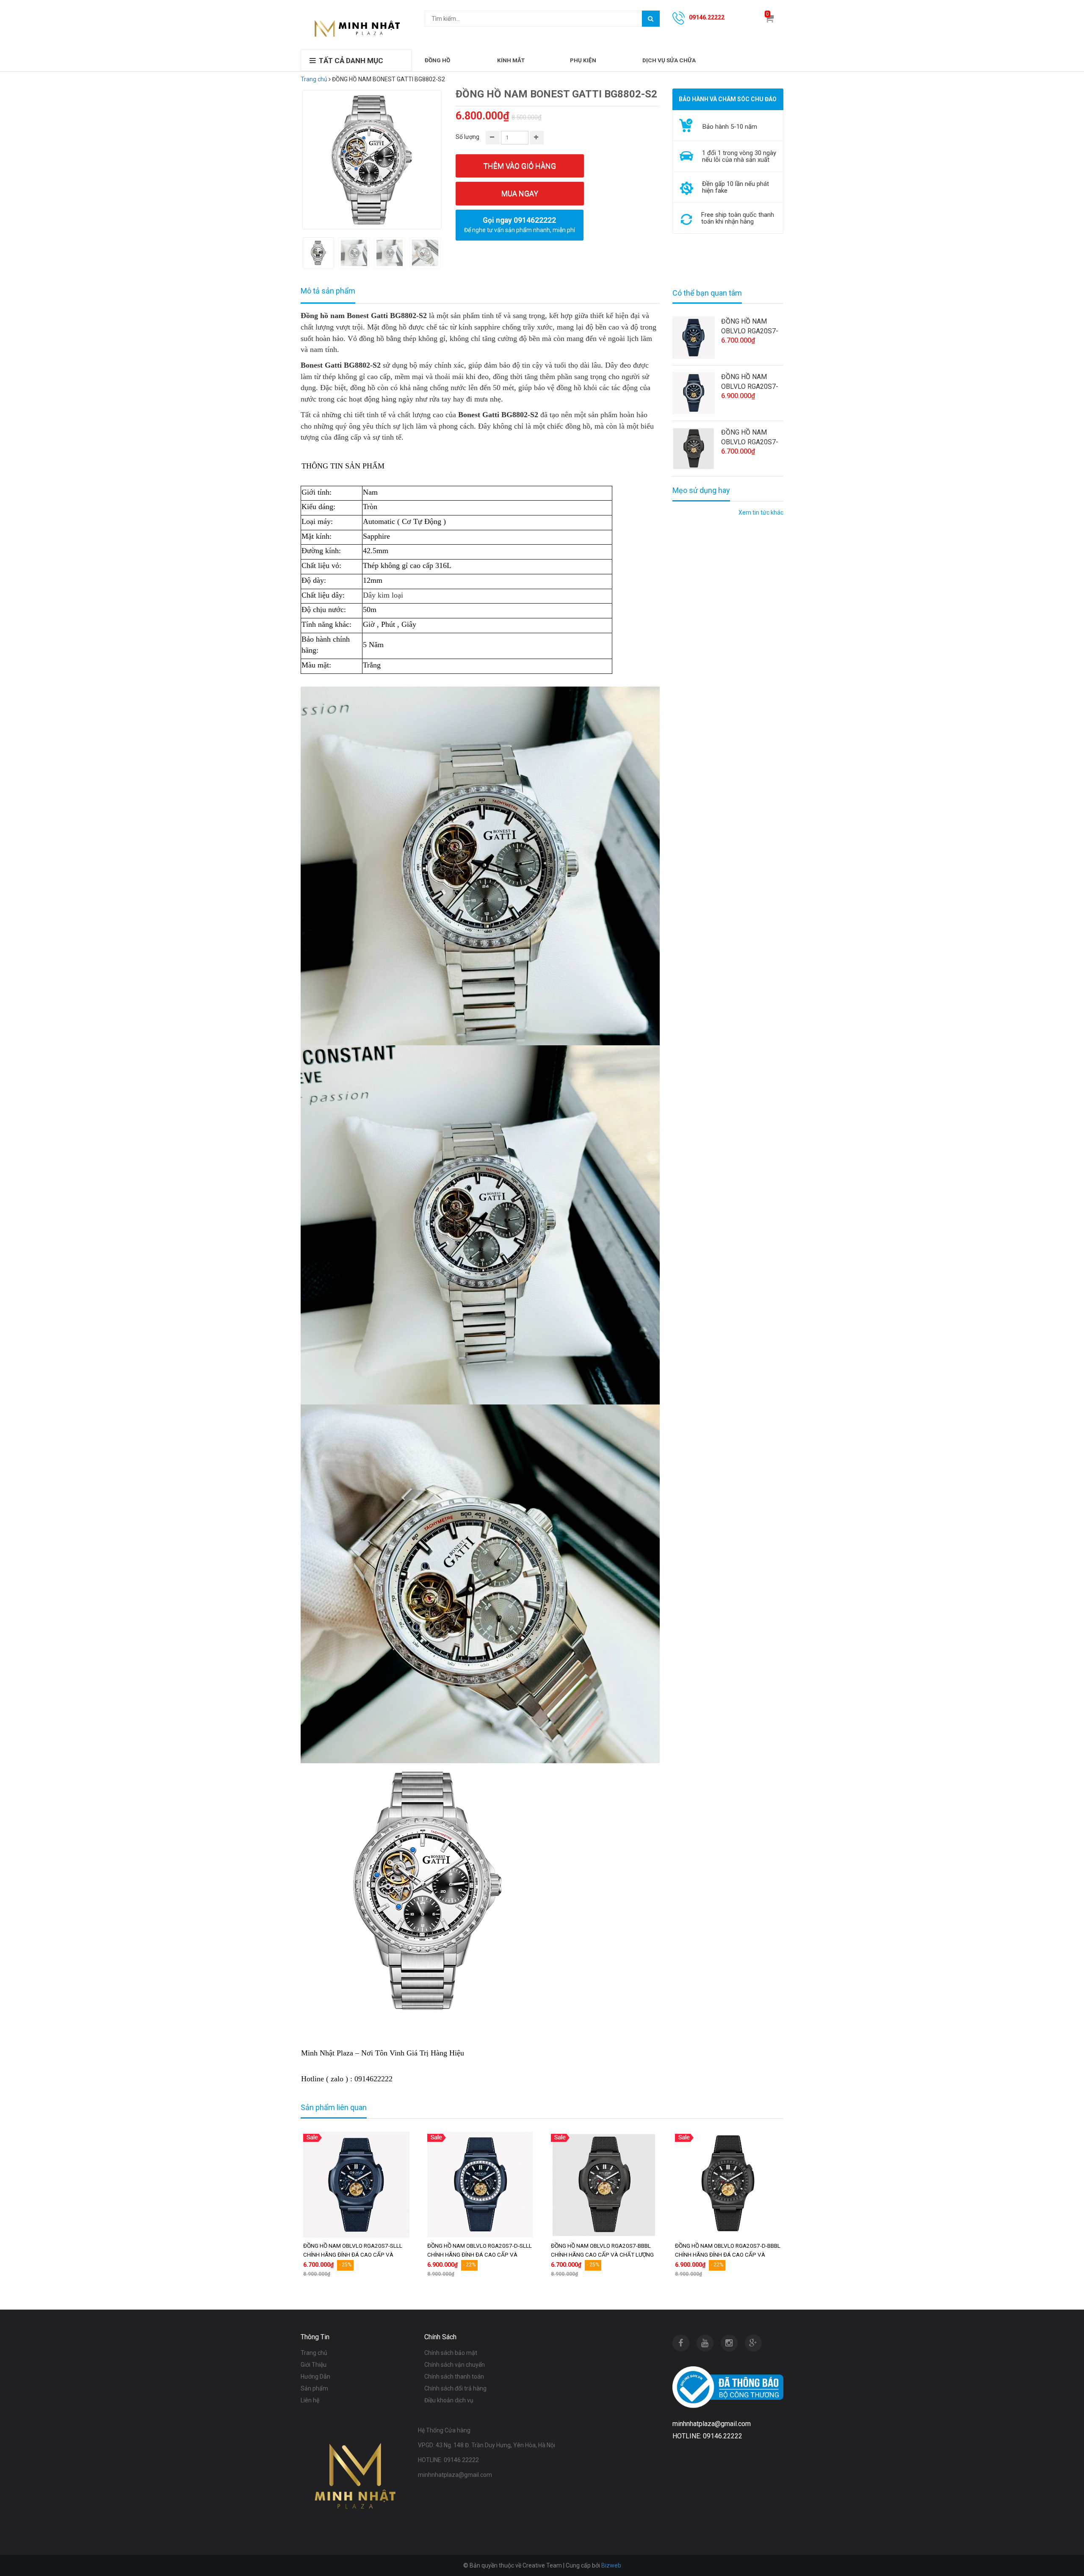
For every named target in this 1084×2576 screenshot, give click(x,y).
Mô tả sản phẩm (328, 291)
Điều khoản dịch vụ (449, 2400)
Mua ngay (520, 193)
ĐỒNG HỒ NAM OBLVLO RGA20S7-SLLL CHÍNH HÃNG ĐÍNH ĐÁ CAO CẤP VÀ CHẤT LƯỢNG (750, 327)
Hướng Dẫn (315, 2377)
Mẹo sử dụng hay (701, 490)
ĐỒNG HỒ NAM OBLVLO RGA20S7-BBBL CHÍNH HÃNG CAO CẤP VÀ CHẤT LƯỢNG (750, 438)
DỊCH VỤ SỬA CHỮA (669, 60)
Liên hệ (310, 2400)
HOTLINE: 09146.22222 (448, 2460)
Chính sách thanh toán (454, 2377)
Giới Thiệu (314, 2365)
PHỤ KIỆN (583, 60)
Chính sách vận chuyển (455, 2365)
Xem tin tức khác (761, 512)
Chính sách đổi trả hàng (455, 2388)
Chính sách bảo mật (451, 2353)
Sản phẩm (314, 2388)
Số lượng (467, 137)
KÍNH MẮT (511, 60)
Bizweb (611, 2565)
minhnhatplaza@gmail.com (455, 2475)
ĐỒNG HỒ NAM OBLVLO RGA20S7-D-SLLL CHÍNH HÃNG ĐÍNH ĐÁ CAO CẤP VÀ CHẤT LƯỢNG (752, 382)
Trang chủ (314, 79)
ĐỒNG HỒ (437, 60)
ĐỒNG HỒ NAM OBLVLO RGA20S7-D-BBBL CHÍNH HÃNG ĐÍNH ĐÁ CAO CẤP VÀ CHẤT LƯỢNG (728, 2255)
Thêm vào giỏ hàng (520, 166)
